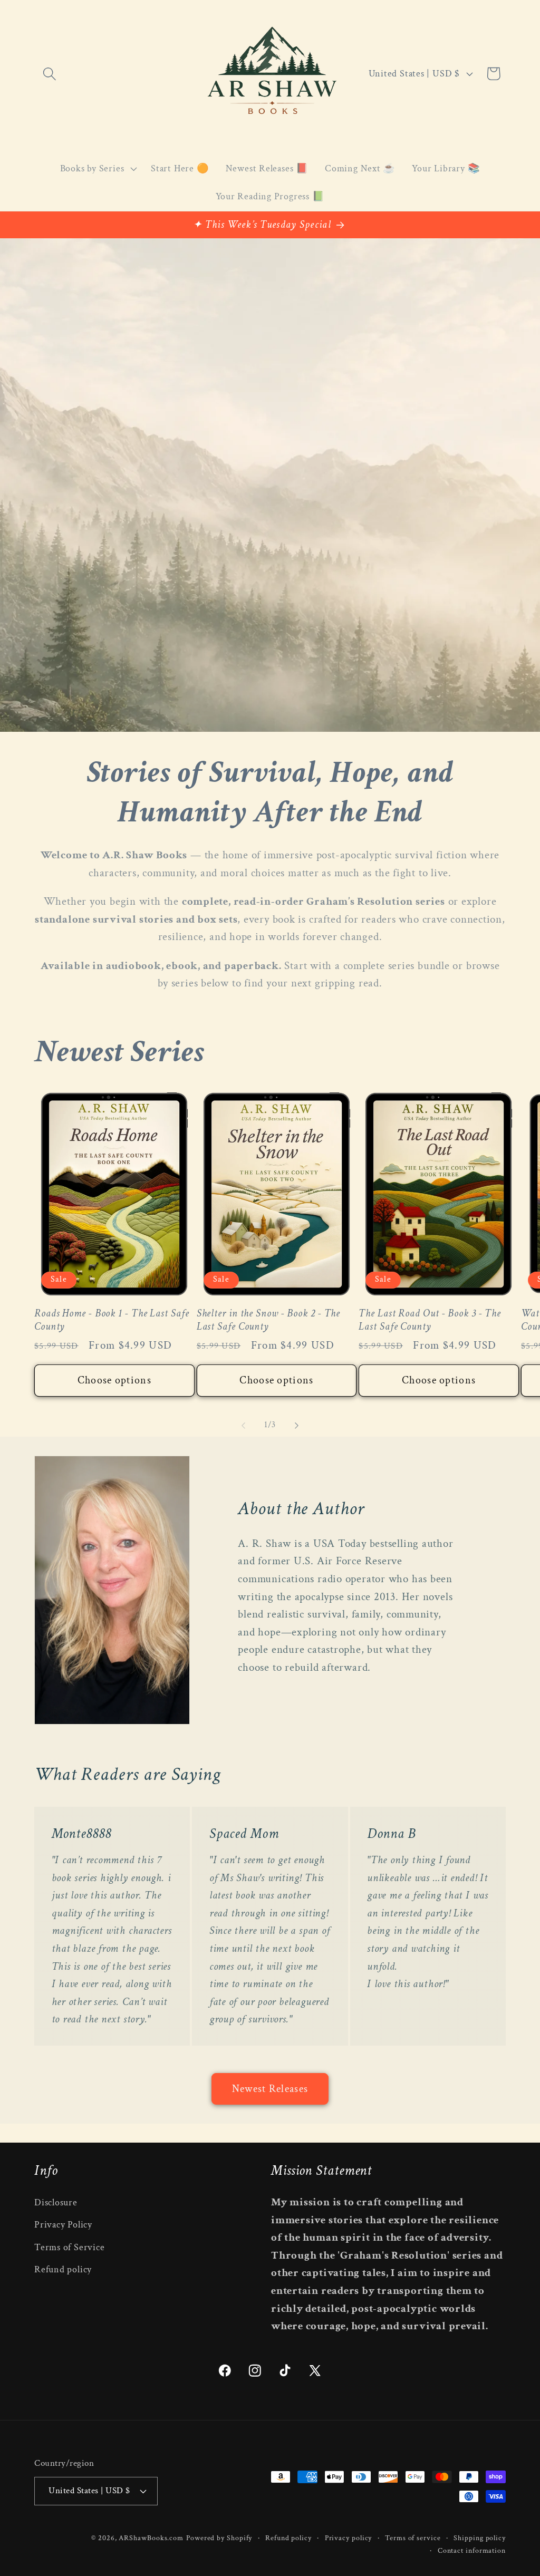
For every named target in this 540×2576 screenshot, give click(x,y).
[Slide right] (297, 1425)
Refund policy (63, 2269)
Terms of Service (69, 2247)
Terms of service (413, 2538)
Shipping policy (480, 2538)
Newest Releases (270, 2089)
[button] (49, 74)
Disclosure (56, 2202)
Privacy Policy (63, 2225)
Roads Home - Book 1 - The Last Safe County (112, 1320)
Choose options (114, 1380)
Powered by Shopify (219, 2538)
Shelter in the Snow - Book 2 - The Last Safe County (269, 1320)
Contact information (472, 2550)
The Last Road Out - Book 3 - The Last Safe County (430, 1320)
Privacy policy (349, 2538)
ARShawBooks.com (151, 2538)
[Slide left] (243, 1425)
